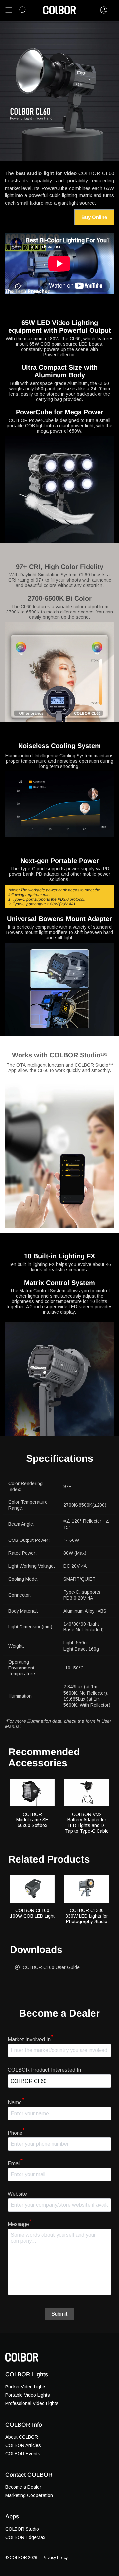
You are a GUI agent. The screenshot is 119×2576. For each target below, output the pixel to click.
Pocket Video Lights (26, 2387)
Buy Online (94, 217)
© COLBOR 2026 (21, 2558)
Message (20, 2224)
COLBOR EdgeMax (25, 2537)
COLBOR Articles (23, 2445)
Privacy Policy (55, 2558)
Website (17, 2194)
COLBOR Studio (22, 2529)
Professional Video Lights (32, 2403)
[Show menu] (9, 10)
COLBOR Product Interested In (44, 2070)
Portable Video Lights (28, 2395)
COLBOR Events (23, 2454)
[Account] (104, 10)
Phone (16, 2133)
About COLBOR (22, 2437)
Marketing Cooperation (29, 2495)
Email (15, 2163)
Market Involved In (30, 2039)
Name (16, 2103)
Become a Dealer (23, 2487)
